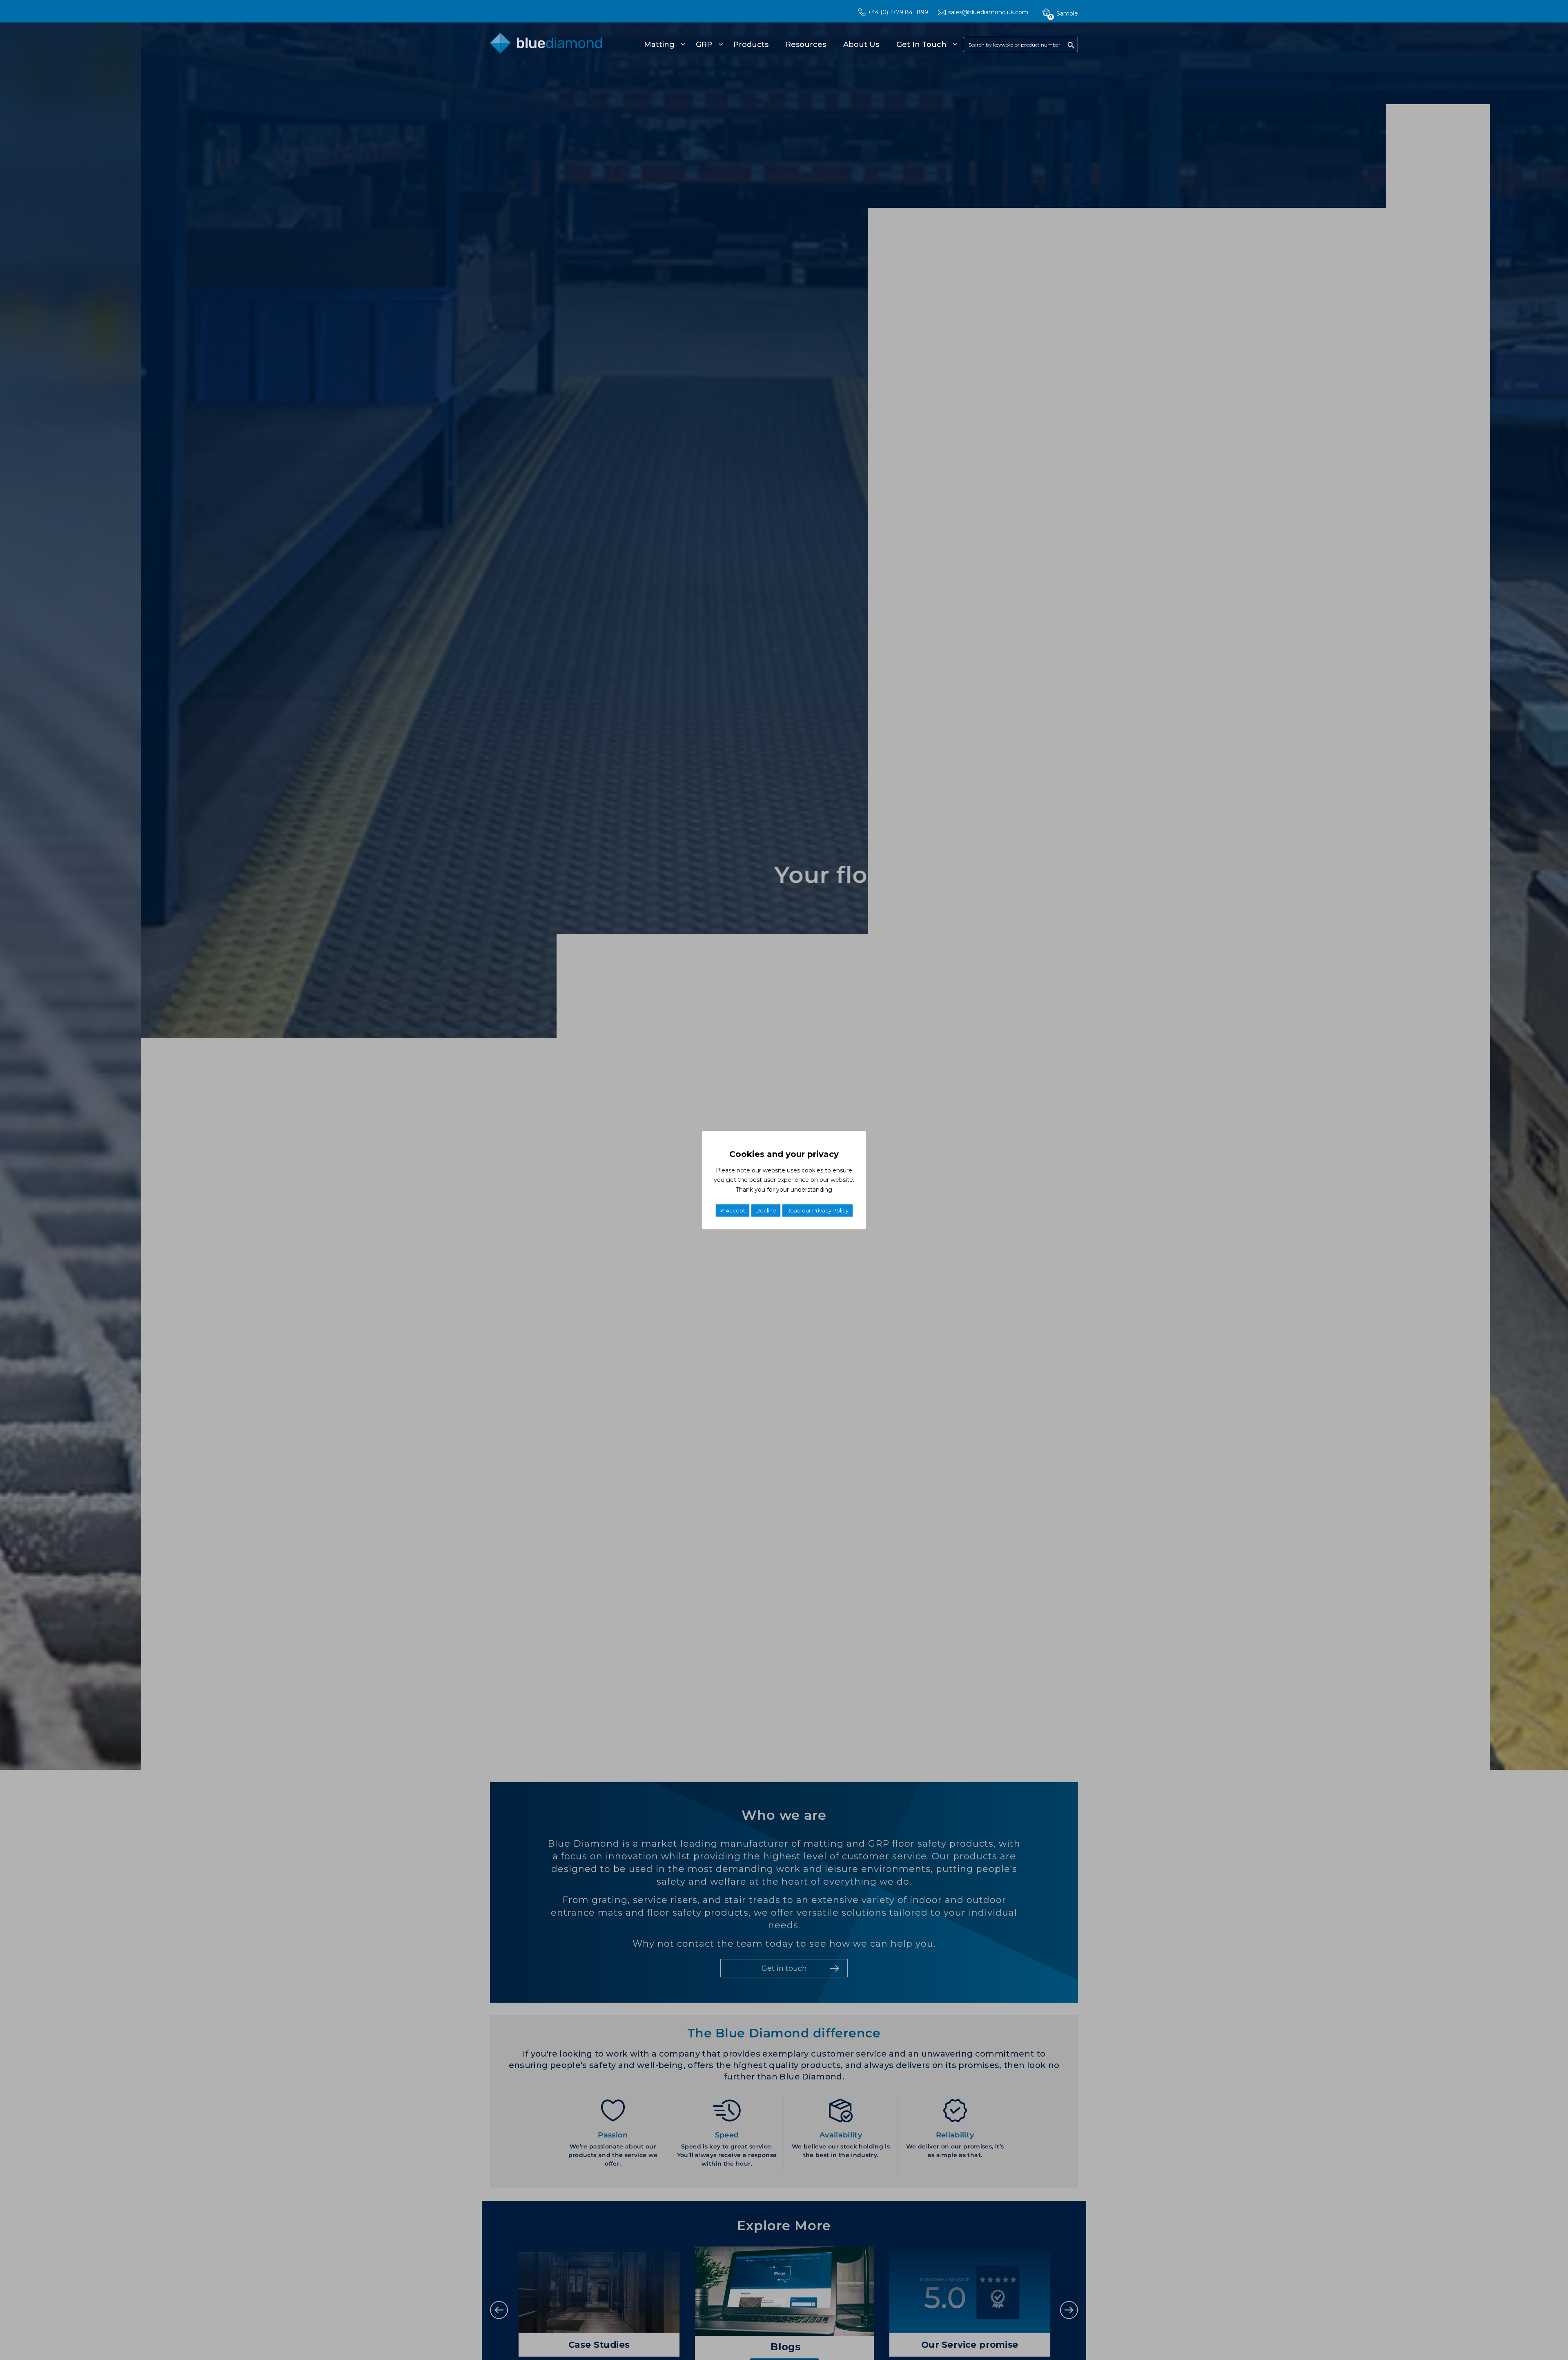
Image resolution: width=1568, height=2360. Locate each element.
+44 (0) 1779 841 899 (898, 12)
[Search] (1071, 45)
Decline (766, 1210)
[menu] (799, 45)
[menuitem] (663, 45)
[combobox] (1020, 45)
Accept (735, 1210)
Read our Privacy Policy (817, 1210)
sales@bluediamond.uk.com (988, 12)
